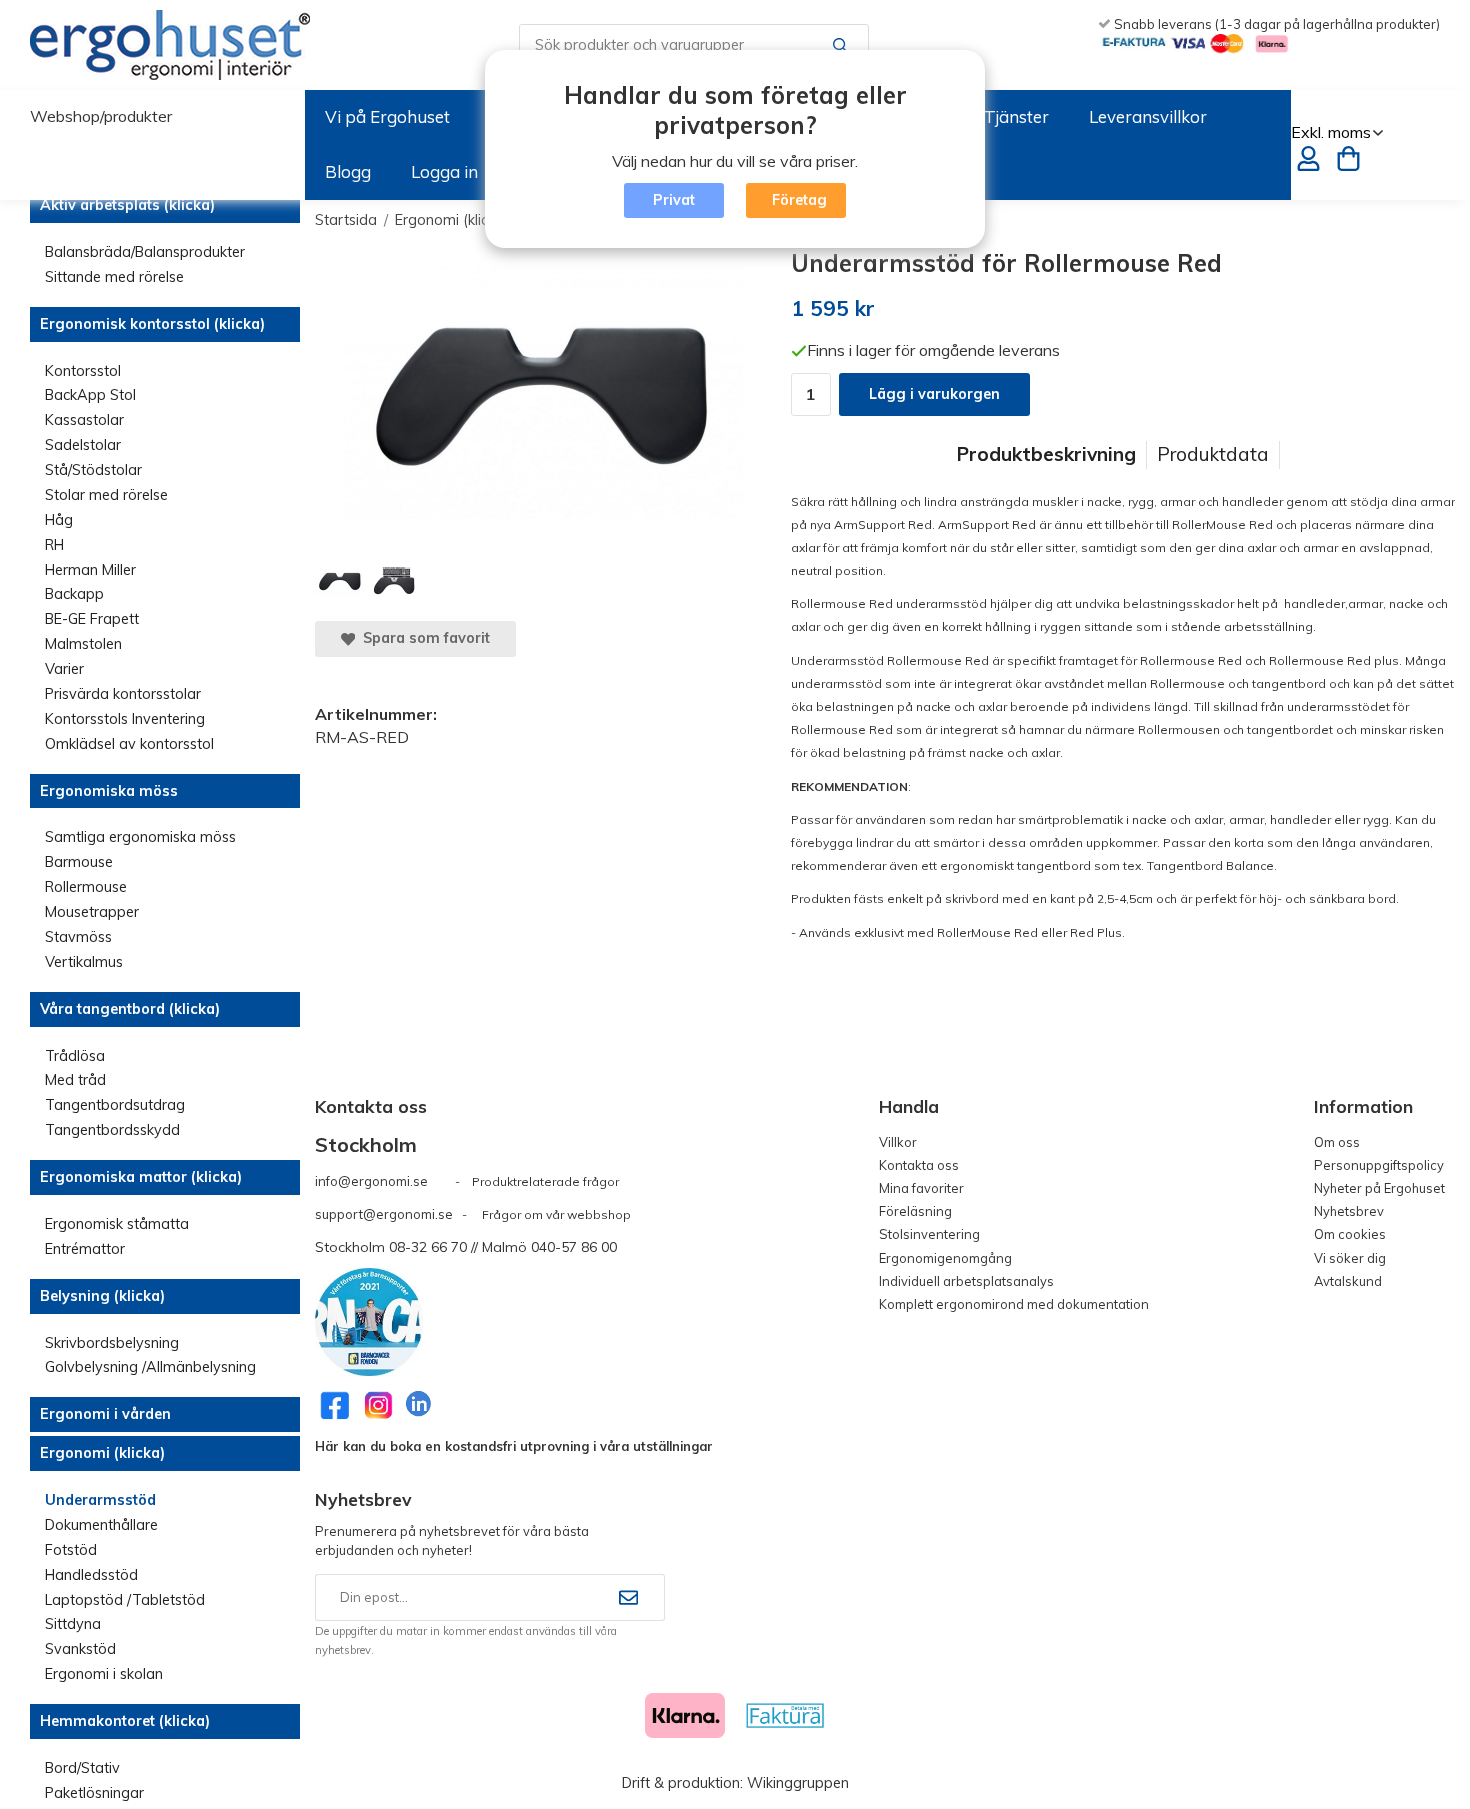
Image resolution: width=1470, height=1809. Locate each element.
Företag (799, 200)
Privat (674, 200)
